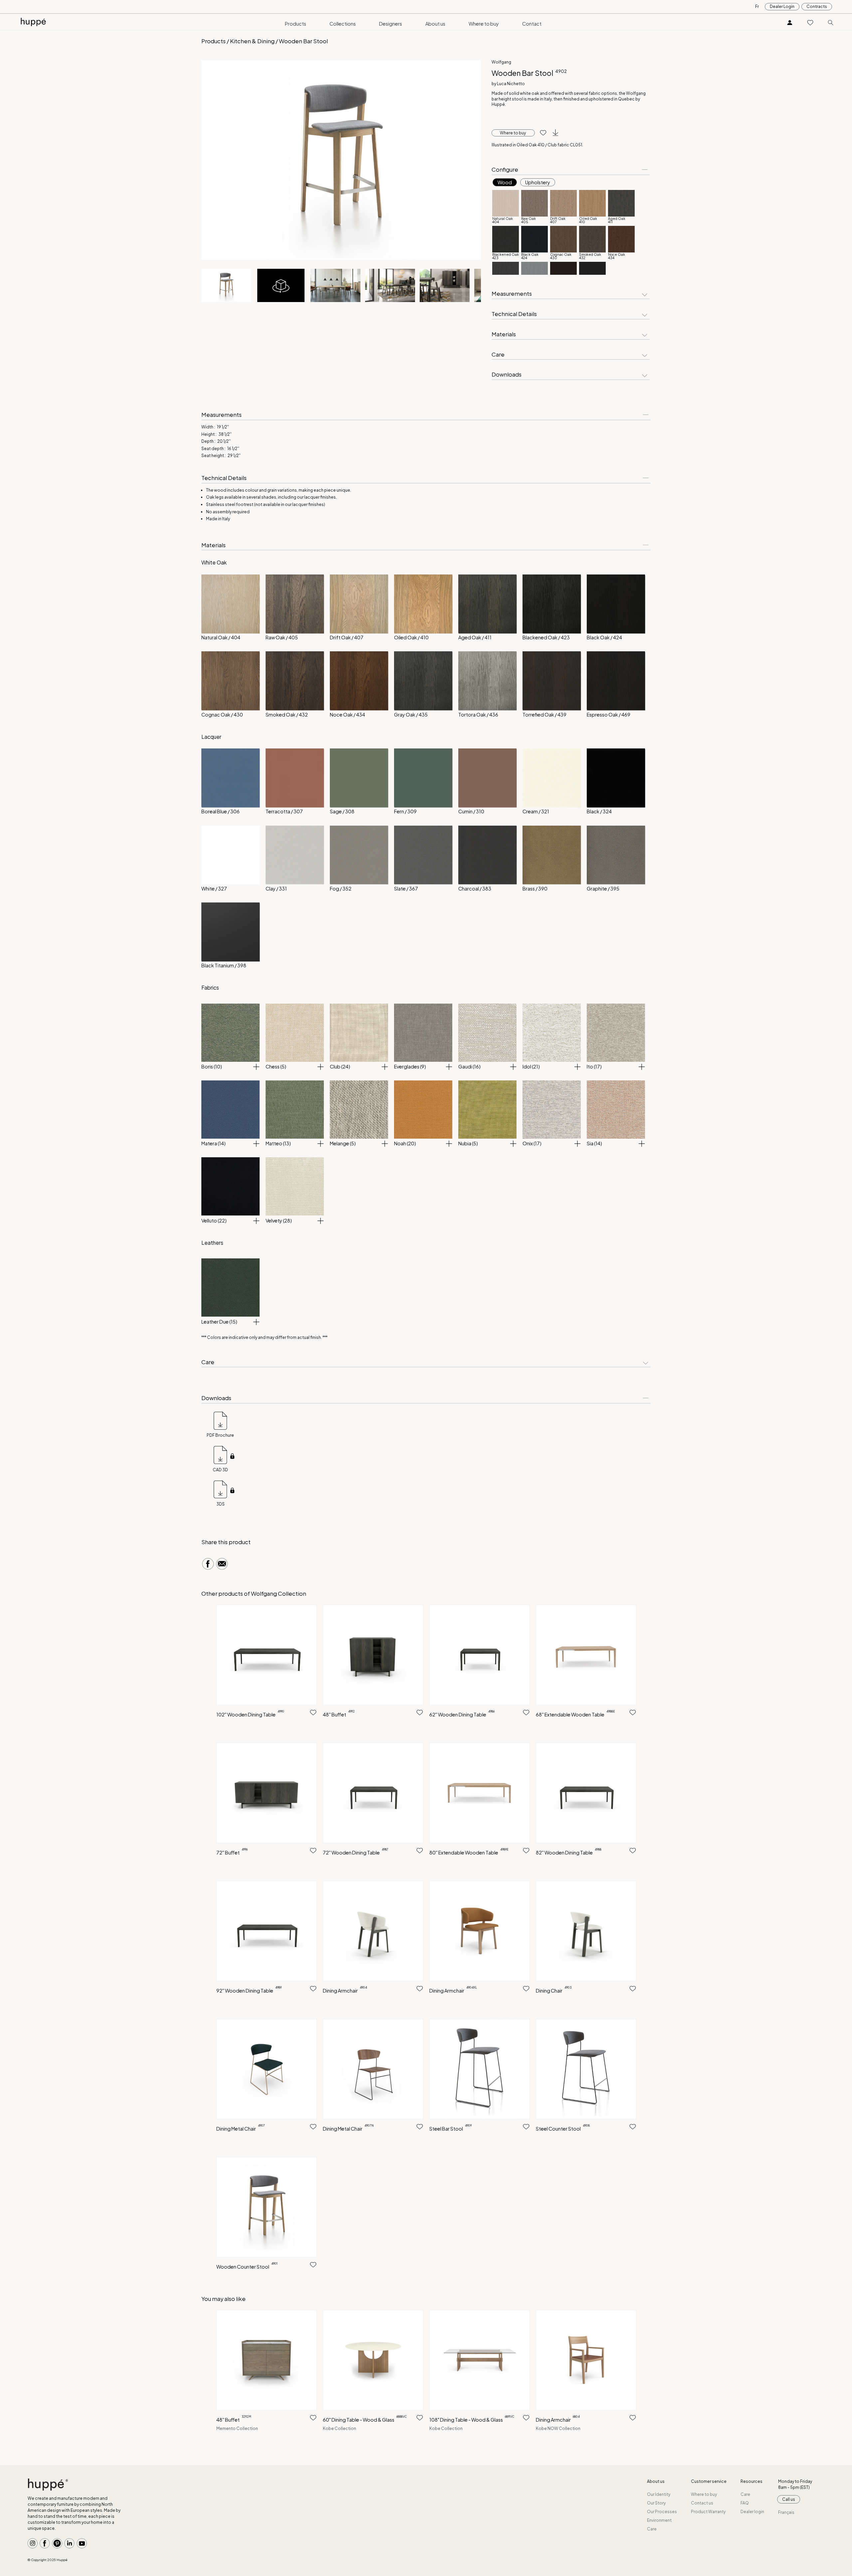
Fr (757, 6)
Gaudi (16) (469, 1066)
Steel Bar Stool (450, 2129)
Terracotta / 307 (284, 811)
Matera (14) (213, 1143)
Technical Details (514, 314)
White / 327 (214, 888)
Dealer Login (782, 6)
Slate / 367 (406, 888)
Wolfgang (501, 62)
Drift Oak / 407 (347, 637)
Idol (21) (531, 1066)
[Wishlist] (810, 22)
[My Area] (790, 22)
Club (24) (340, 1066)
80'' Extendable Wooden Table (469, 1852)
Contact (532, 24)
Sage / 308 (342, 811)
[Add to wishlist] (541, 133)
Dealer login (752, 2512)
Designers (391, 24)
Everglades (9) (410, 1066)
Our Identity (659, 2494)
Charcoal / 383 (475, 888)
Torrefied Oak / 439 (544, 715)
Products (296, 24)
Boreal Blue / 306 (220, 811)
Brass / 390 (535, 888)
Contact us (702, 2503)
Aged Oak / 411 (475, 637)
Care (498, 355)
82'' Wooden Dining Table (569, 1852)
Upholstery (538, 182)
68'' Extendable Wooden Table (575, 1714)
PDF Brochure (220, 1435)
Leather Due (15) (219, 1322)
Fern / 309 (405, 811)
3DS (220, 1504)
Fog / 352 (341, 888)
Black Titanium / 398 (224, 965)
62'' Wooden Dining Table (462, 1714)
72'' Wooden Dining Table (356, 1852)
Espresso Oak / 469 (609, 715)
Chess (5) (276, 1066)
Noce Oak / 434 (347, 715)
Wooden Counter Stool (247, 2267)
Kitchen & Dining (252, 41)
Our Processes (662, 2512)
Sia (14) (594, 1143)
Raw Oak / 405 (282, 637)
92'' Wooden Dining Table (249, 1991)
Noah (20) (405, 1143)
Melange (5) (343, 1143)
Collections (343, 24)
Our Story (656, 2503)
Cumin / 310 (471, 811)
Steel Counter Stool (563, 2129)
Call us (789, 2499)
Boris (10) (212, 1066)
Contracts (817, 6)
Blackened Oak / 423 (546, 637)
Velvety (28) (279, 1220)
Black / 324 (599, 811)
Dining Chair (554, 1991)
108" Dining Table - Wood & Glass (472, 2420)
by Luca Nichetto (508, 84)
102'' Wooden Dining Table (250, 1714)
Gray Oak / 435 (411, 715)
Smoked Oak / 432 (287, 715)
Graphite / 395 (603, 888)
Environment (659, 2520)
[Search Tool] (831, 22)
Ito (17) (594, 1066)
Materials (504, 335)
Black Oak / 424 (604, 637)
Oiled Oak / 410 (411, 637)
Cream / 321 (536, 811)
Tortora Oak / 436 (478, 715)
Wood (505, 182)
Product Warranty (708, 2512)
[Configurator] (281, 285)
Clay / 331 (276, 888)
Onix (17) (532, 1143)
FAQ (745, 2503)
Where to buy (484, 24)
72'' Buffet (232, 1852)
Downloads (507, 375)
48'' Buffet (339, 1714)
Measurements (512, 294)
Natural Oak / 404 (221, 637)
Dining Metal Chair (241, 2129)
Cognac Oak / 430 (222, 715)
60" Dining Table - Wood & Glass (365, 2420)
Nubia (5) (468, 1143)
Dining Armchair (345, 1991)
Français (786, 2512)
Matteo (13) (278, 1143)
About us (435, 24)
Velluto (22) (214, 1220)
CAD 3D (220, 1470)
